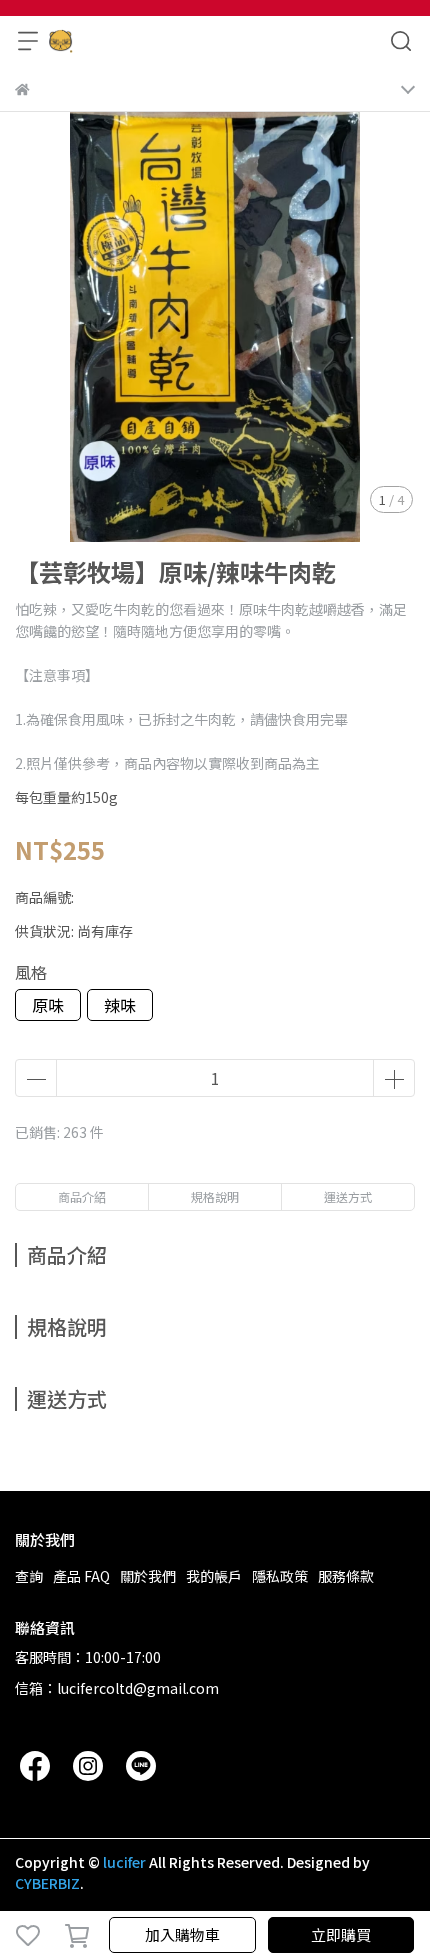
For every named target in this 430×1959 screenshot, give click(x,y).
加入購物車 (182, 1934)
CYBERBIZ (47, 1883)
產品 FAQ (81, 1576)
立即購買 (341, 1934)
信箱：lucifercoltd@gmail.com (117, 1688)
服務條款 (346, 1576)
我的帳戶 (214, 1576)
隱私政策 (280, 1576)
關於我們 (148, 1576)
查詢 (29, 1576)
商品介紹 (82, 1196)
